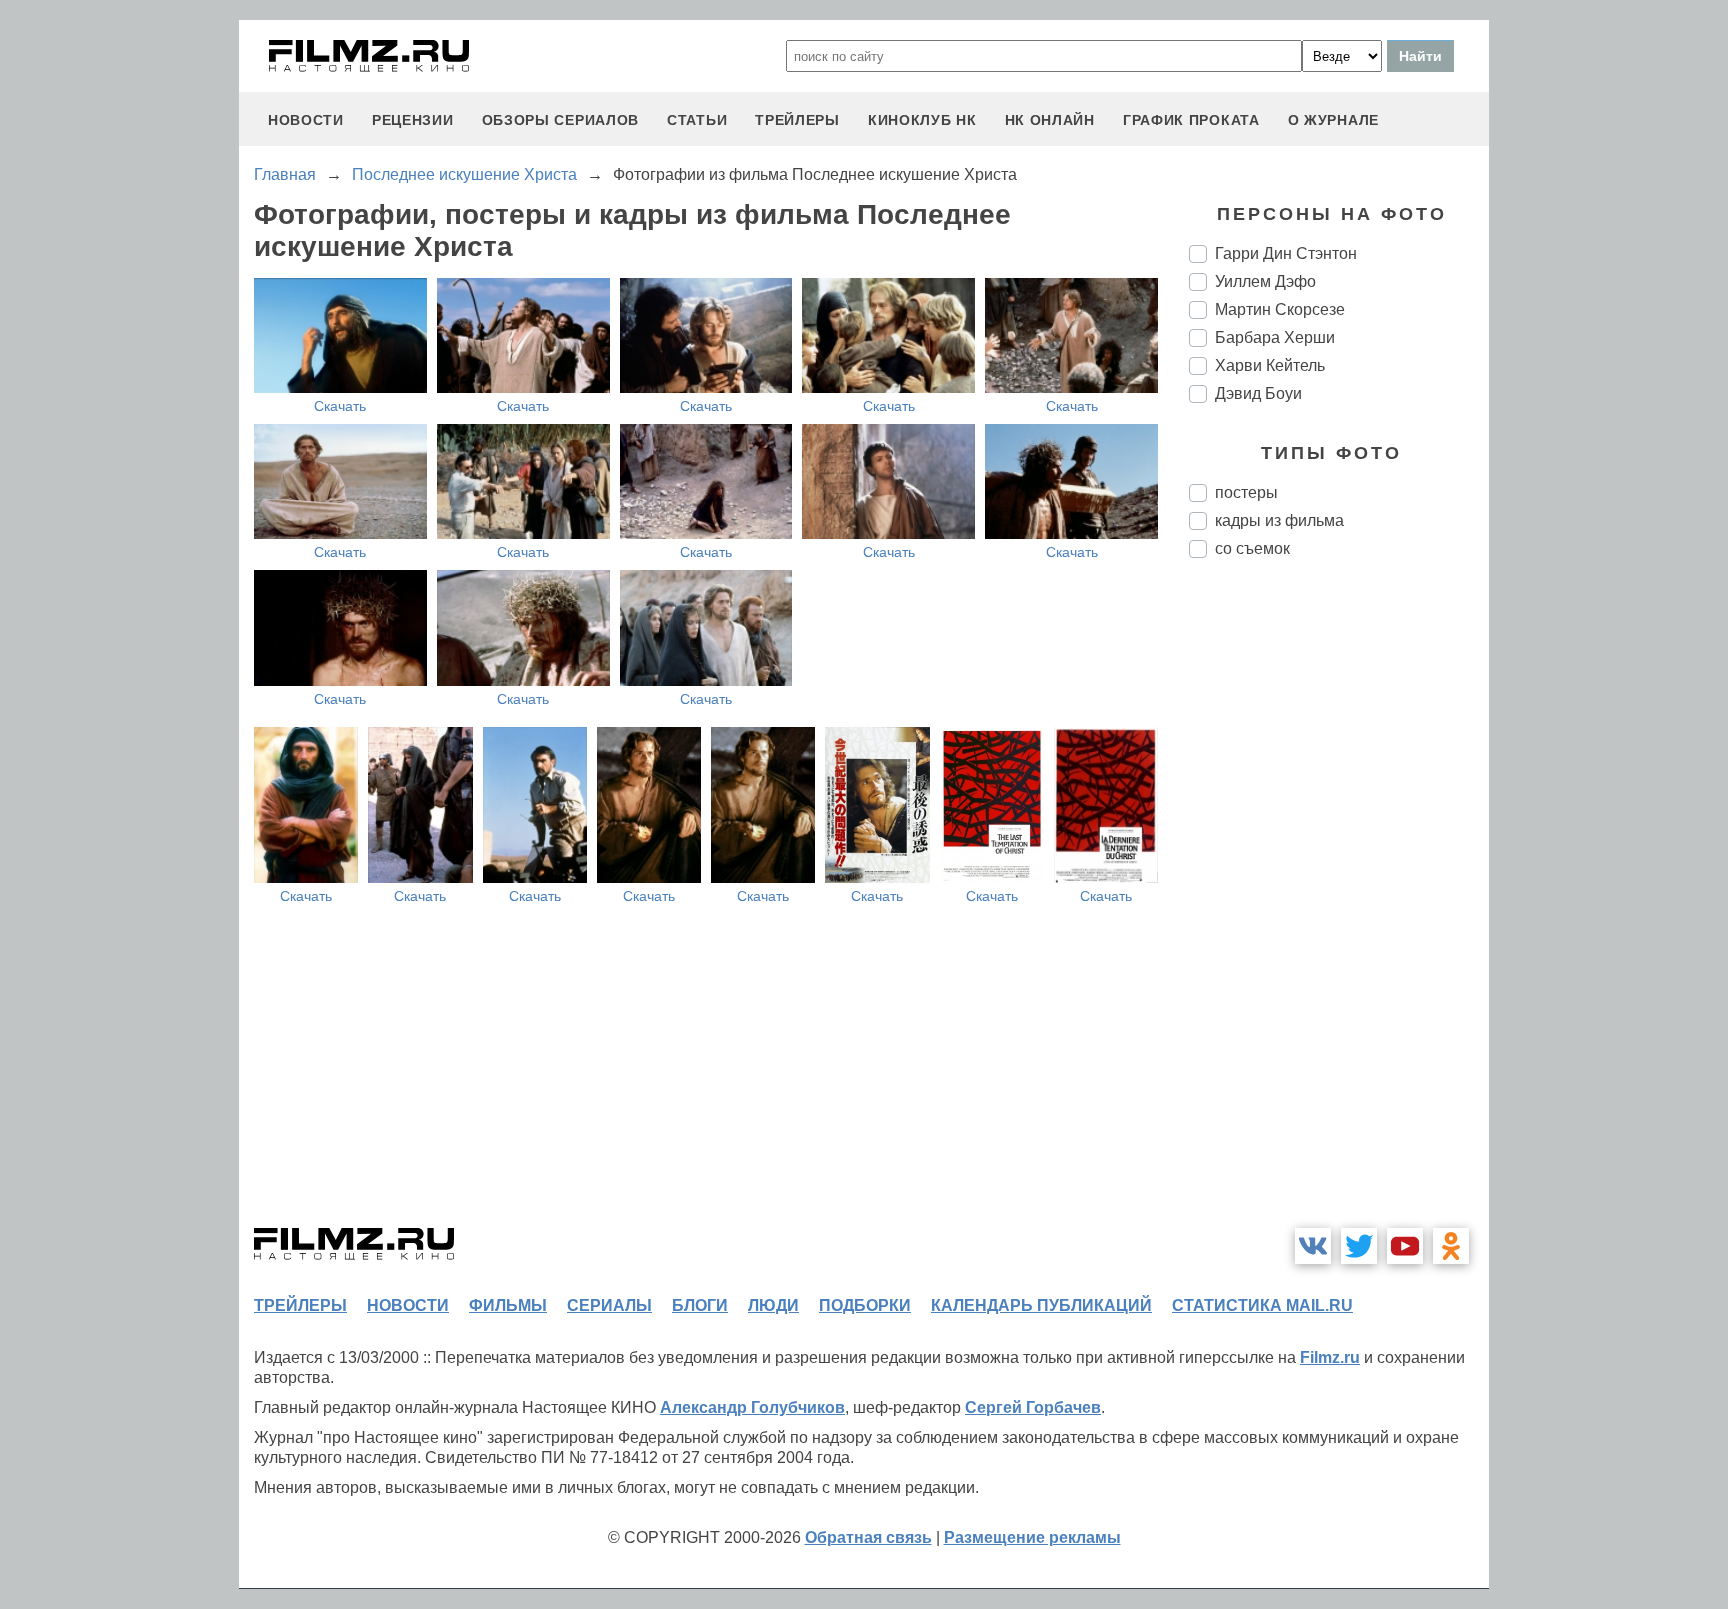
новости (306, 120)
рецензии (413, 120)
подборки (865, 1305)
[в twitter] (1359, 1246)
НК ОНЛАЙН (1050, 120)
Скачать (340, 406)
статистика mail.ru (1262, 1305)
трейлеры (797, 120)
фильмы (508, 1305)
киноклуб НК (922, 120)
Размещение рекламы (1032, 1537)
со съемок (1252, 548)
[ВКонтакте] (1313, 1246)
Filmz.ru (1330, 1357)
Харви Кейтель (1270, 365)
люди (773, 1305)
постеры (1246, 492)
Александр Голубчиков (752, 1407)
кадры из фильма (1279, 520)
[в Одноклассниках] (1451, 1246)
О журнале (1333, 120)
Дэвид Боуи (1258, 393)
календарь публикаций (1041, 1305)
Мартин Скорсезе (1280, 309)
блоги (700, 1305)
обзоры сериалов (561, 120)
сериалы (609, 1305)
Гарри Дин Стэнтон (1286, 253)
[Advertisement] (1339, 908)
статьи (697, 120)
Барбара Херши (1275, 337)
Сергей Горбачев (1033, 1407)
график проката (1191, 120)
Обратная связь (868, 1537)
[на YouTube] (1405, 1246)
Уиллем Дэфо (1265, 281)
